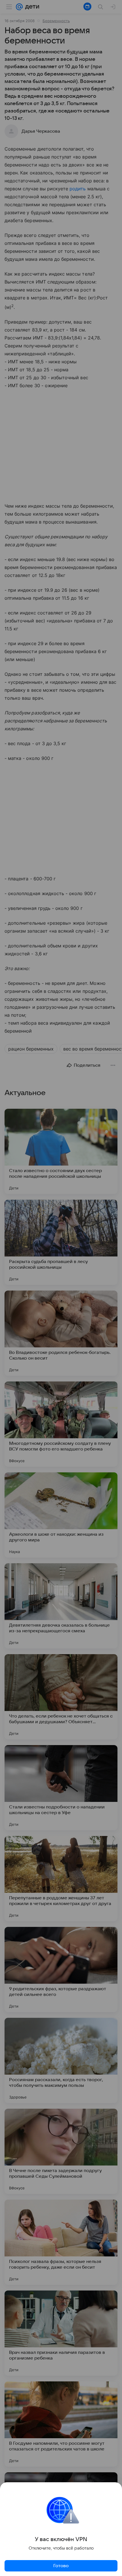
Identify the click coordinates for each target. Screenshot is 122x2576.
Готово (61, 2566)
